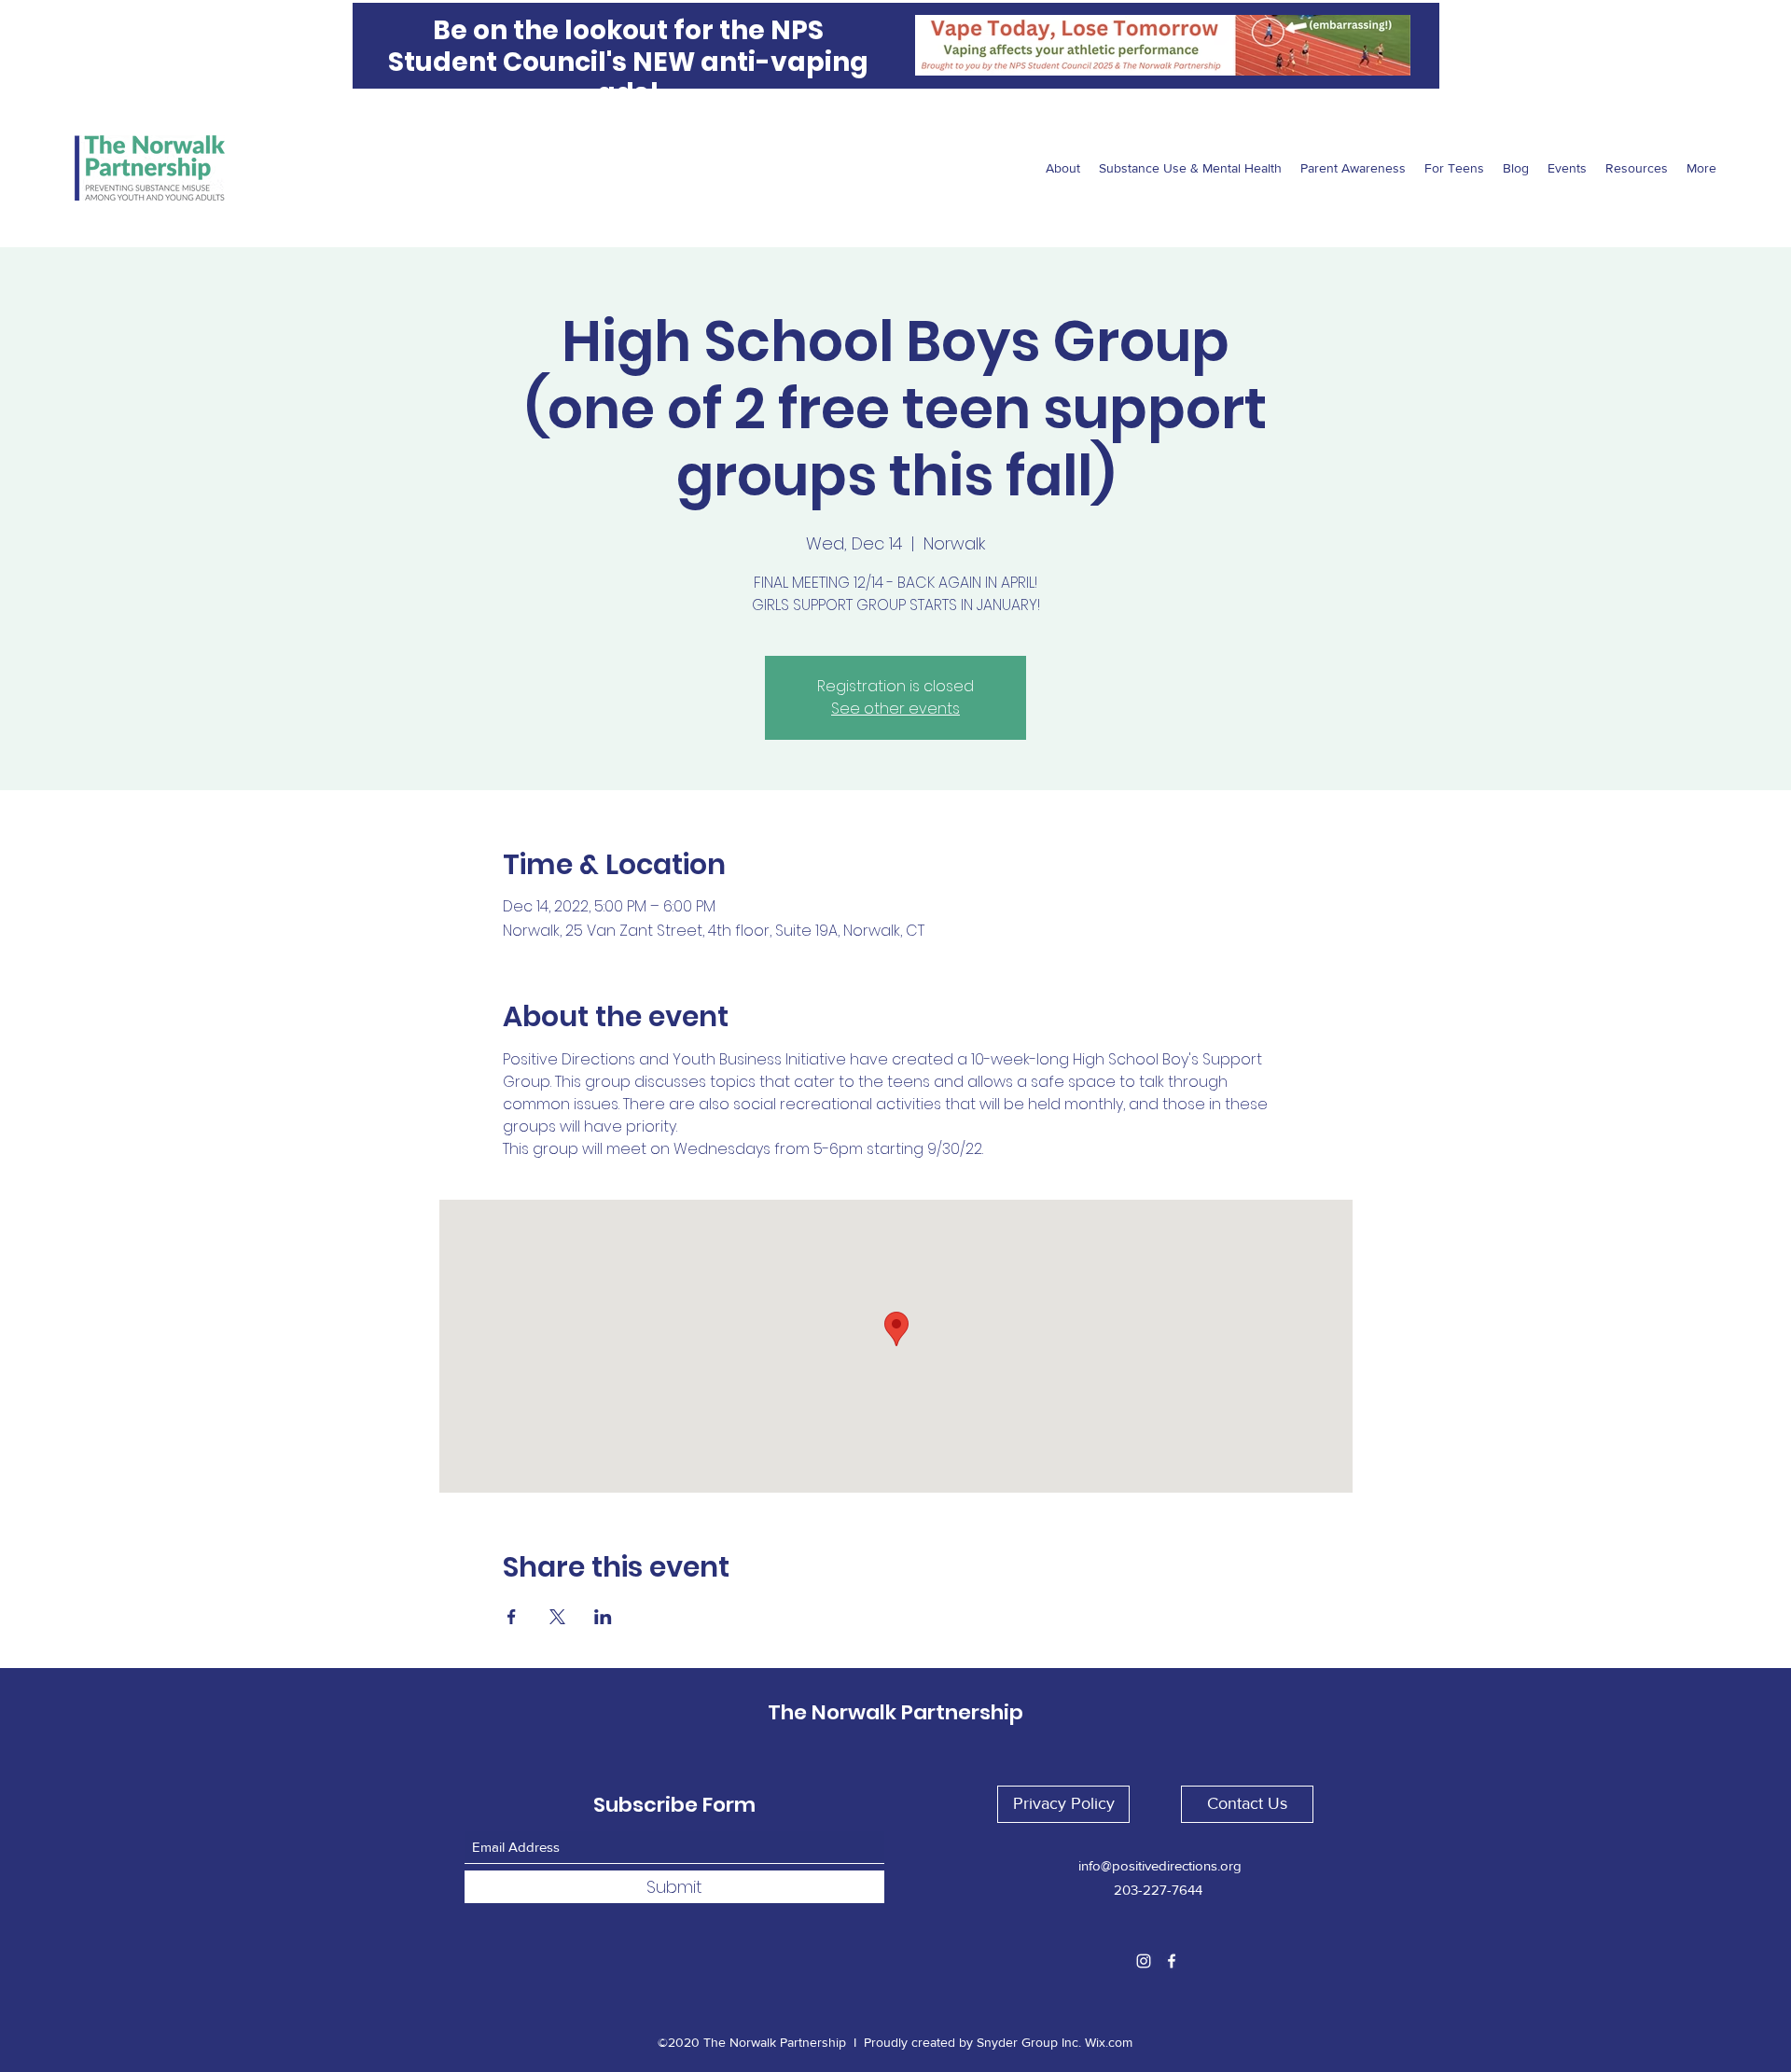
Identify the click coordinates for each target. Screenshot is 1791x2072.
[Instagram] (1144, 1961)
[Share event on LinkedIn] (603, 1617)
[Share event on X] (557, 1617)
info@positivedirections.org (1160, 1865)
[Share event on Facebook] (512, 1617)
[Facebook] (1172, 1961)
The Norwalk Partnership (895, 1712)
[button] (1063, 1804)
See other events (895, 709)
